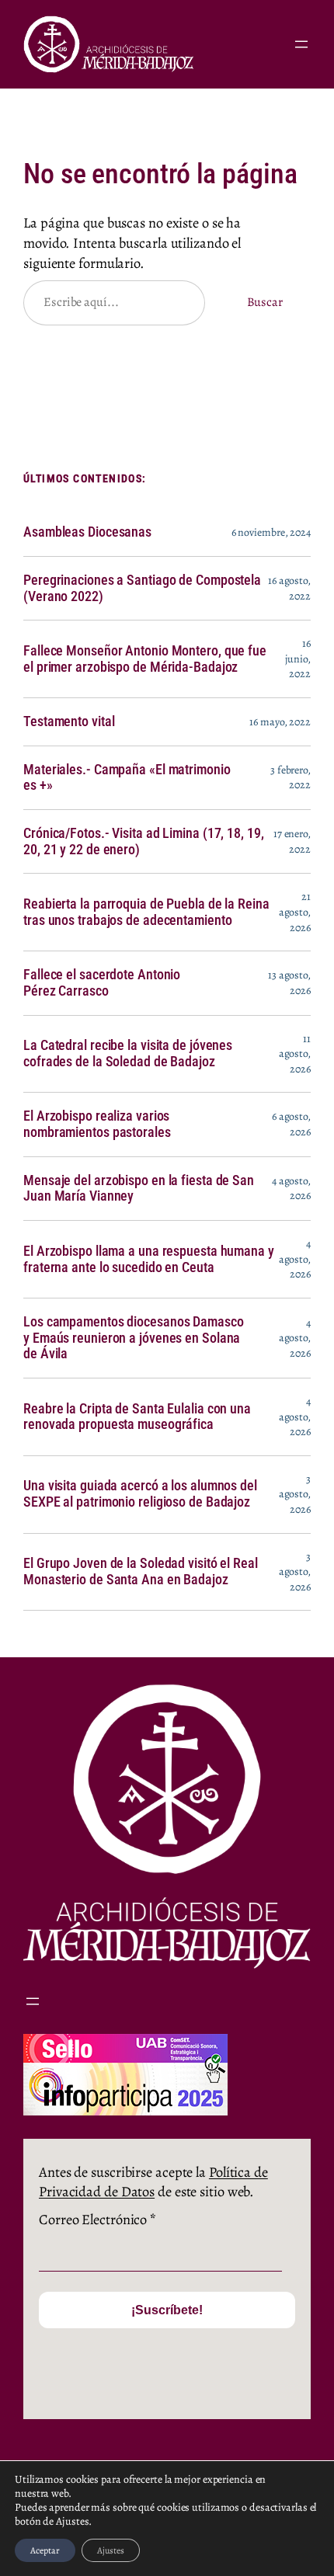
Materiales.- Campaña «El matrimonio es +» (127, 778)
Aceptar (45, 2550)
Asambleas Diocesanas (87, 532)
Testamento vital (69, 721)
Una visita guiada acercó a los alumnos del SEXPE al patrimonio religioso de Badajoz (140, 1494)
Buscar (265, 302)
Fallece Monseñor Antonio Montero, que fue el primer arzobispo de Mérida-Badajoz (145, 659)
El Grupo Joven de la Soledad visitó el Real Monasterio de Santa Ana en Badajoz (141, 1571)
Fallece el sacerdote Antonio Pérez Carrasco (102, 983)
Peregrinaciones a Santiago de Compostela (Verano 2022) (142, 588)
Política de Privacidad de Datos (153, 2182)
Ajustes (111, 2550)
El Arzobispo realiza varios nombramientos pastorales (97, 1124)
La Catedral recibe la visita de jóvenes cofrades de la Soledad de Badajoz (128, 1053)
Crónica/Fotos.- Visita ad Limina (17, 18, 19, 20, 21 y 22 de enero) (144, 841)
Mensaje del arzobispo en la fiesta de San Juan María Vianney (139, 1189)
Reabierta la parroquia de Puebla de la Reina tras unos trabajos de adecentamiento (146, 912)
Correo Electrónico (97, 2219)
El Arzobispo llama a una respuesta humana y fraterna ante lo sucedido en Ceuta (149, 1259)
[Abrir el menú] (301, 44)
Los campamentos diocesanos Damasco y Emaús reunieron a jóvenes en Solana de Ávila (134, 1338)
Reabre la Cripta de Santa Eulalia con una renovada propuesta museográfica (137, 1417)
